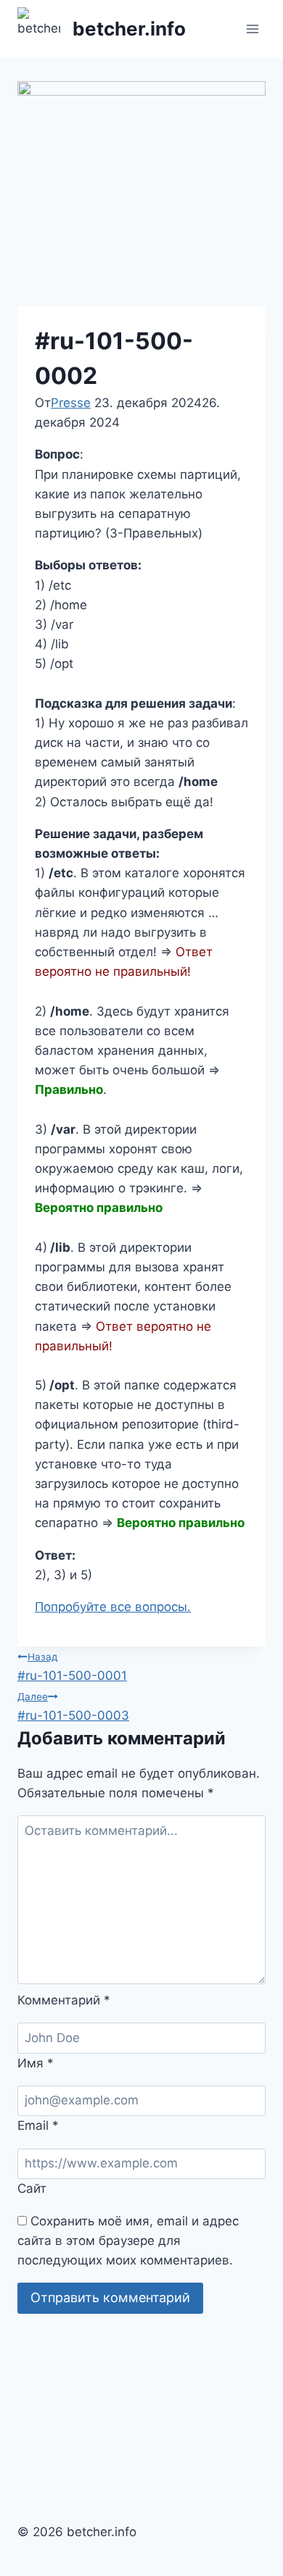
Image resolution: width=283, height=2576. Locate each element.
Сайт (32, 2188)
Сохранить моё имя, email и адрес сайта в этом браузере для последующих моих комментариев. (128, 2241)
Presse (71, 403)
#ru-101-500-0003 (73, 1707)
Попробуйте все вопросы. (113, 1607)
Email (38, 2125)
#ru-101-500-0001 (72, 1667)
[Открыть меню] (252, 29)
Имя (36, 2063)
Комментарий (64, 2000)
